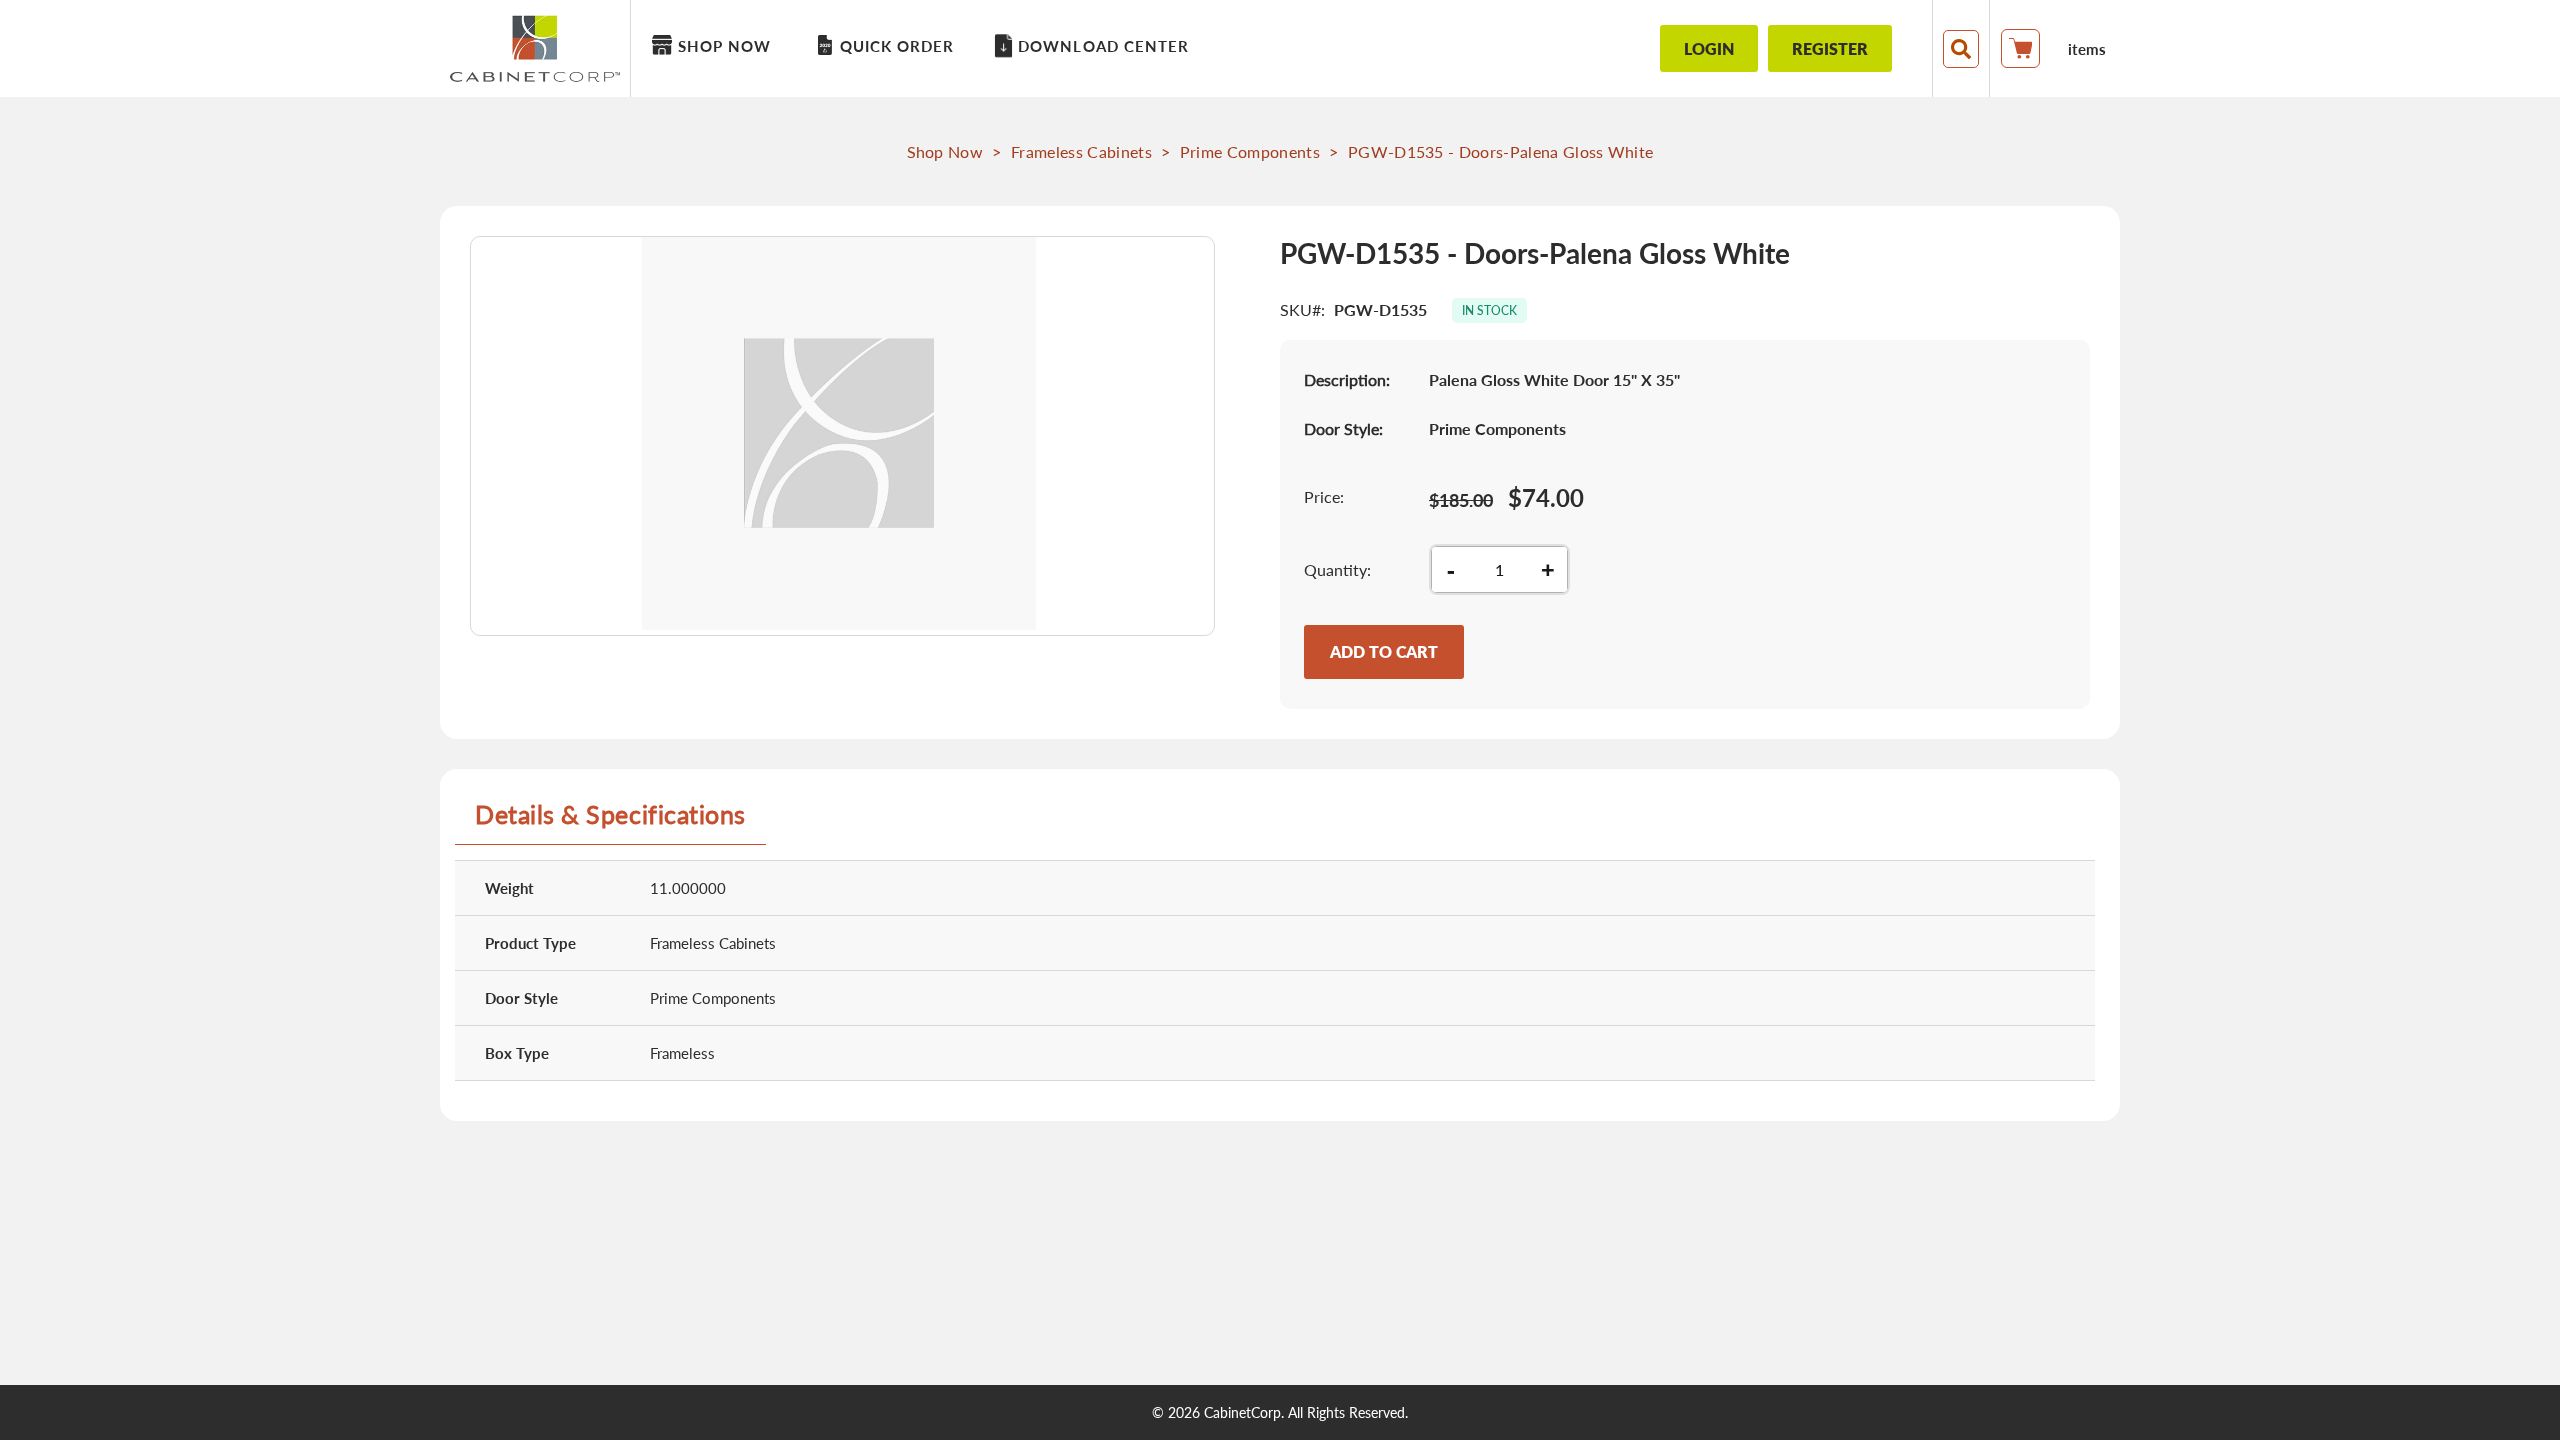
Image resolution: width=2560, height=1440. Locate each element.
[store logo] (540, 48)
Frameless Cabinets (1081, 151)
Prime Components (1250, 151)
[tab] (610, 822)
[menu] (1125, 48)
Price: (1324, 496)
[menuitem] (715, 46)
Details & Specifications (610, 814)
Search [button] (1961, 49)
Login (1709, 48)
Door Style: (1343, 428)
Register (1830, 48)
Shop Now (945, 151)
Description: (1347, 379)
